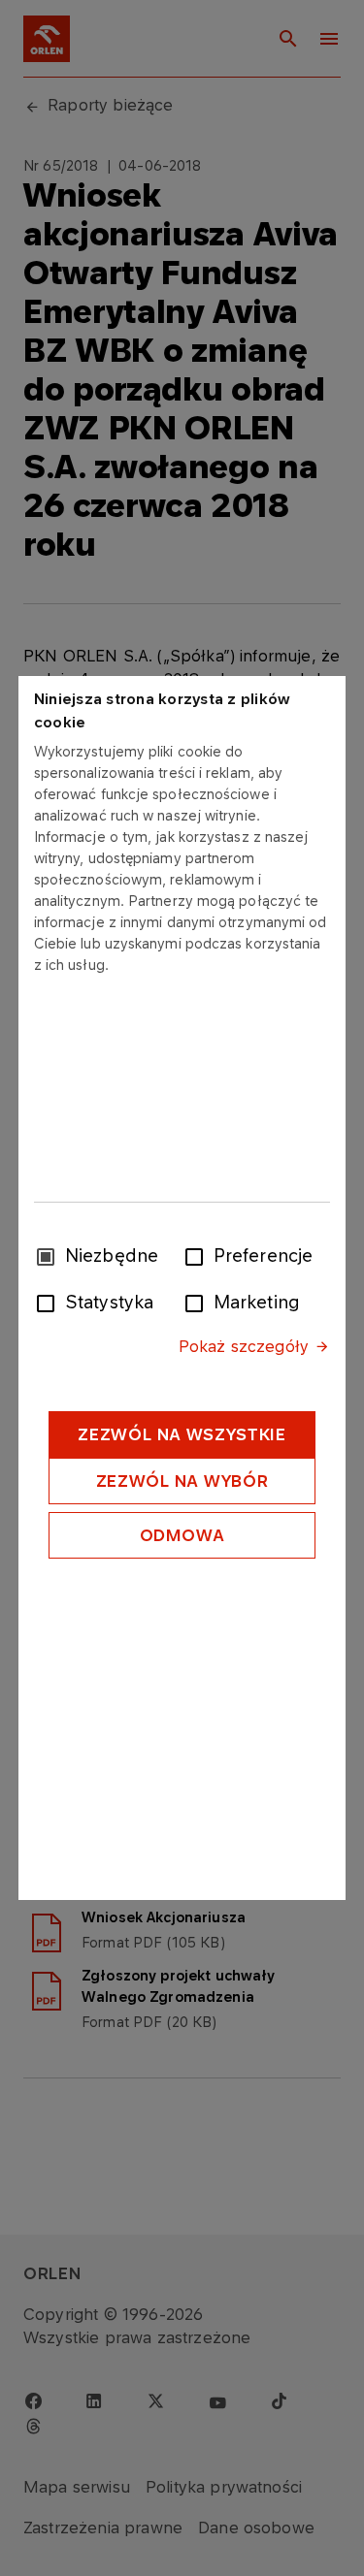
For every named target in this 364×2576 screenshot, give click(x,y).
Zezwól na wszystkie (182, 1434)
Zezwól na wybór (182, 1481)
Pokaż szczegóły (244, 1346)
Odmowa (182, 1535)
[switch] (198, 1255)
